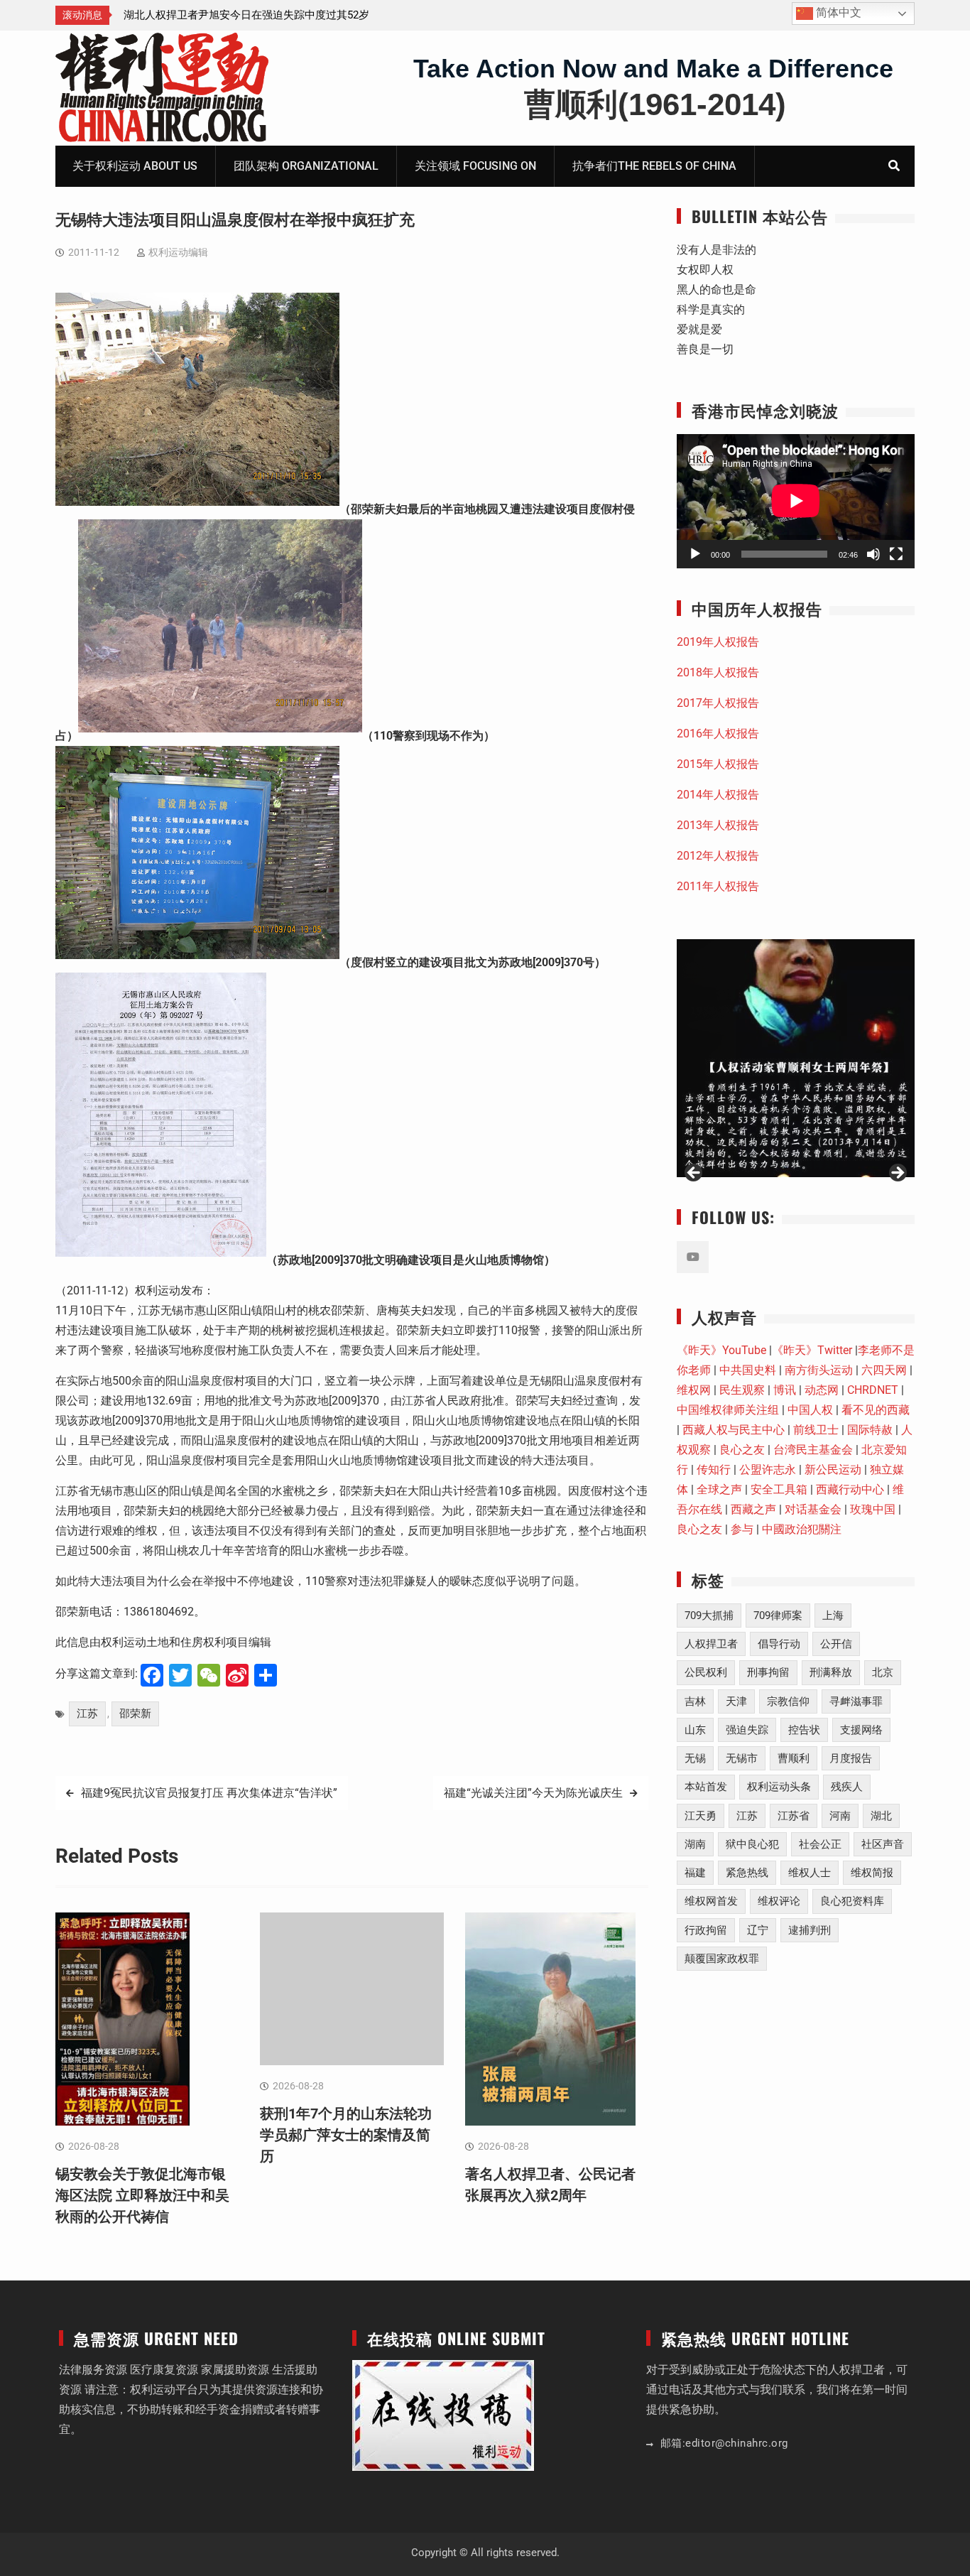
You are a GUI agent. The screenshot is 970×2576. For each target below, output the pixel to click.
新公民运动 (833, 1470)
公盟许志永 (768, 1470)
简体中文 (837, 12)
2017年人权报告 (718, 703)
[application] (796, 501)
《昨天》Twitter (812, 1350)
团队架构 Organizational (306, 166)
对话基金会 (813, 1509)
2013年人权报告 (718, 825)
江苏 (87, 1714)
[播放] (695, 554)
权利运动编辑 (178, 252)
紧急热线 (747, 1873)
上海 (833, 1616)
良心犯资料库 (852, 1901)
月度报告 (851, 1758)
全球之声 (719, 1489)
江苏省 (794, 1816)
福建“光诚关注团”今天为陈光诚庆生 (533, 1793)
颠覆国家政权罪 (722, 1959)
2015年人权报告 (718, 764)
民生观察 (742, 1390)
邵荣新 (135, 1714)
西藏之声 (753, 1509)
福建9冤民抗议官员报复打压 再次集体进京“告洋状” (209, 1793)
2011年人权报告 (718, 886)
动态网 (822, 1390)
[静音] (873, 554)
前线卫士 (816, 1430)
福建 (695, 1873)
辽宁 (758, 1930)
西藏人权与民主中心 (734, 1430)
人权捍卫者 (711, 1644)
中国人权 (810, 1410)
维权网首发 (711, 1901)
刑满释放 (831, 1672)
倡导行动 (779, 1644)
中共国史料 (748, 1370)
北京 (883, 1672)
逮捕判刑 (810, 1930)
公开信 (836, 1644)
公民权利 (706, 1672)
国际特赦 (870, 1430)
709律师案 (778, 1616)
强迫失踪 (747, 1730)
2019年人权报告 (718, 642)
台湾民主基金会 (813, 1450)
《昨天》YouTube (721, 1350)
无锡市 (742, 1758)
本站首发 (706, 1787)
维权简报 (872, 1873)
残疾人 (847, 1787)
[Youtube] (693, 1257)
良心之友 (742, 1450)
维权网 (694, 1390)
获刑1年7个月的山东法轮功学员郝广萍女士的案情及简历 (346, 2135)
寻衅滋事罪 (856, 1701)
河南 (840, 1816)
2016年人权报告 (718, 734)
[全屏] (896, 554)
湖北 (881, 1816)
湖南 (695, 1844)
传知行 (714, 1470)
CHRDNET (873, 1390)
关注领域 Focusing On (475, 166)
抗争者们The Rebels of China (654, 166)
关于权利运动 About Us (135, 166)
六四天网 (884, 1370)
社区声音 (883, 1844)
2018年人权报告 (718, 672)
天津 (736, 1701)
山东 (695, 1730)
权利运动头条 (779, 1787)
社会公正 (820, 1844)
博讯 (785, 1390)
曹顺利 (794, 1758)
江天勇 (701, 1816)
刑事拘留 (768, 1672)
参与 (742, 1529)
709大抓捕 (709, 1616)
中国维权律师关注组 (728, 1410)
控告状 (804, 1730)
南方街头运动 (819, 1370)
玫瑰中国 (873, 1509)
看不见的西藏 (876, 1410)
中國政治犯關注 (802, 1529)
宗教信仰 (788, 1701)
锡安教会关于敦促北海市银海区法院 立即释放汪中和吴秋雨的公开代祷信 (142, 2195)
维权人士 (810, 1873)
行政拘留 (706, 1930)
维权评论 (779, 1901)
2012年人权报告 (718, 856)
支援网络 (861, 1730)
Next (897, 1174)
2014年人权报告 (718, 795)
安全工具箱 (779, 1489)
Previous (694, 1174)
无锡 (695, 1758)
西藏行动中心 (850, 1489)
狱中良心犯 (752, 1844)
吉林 (695, 1701)
